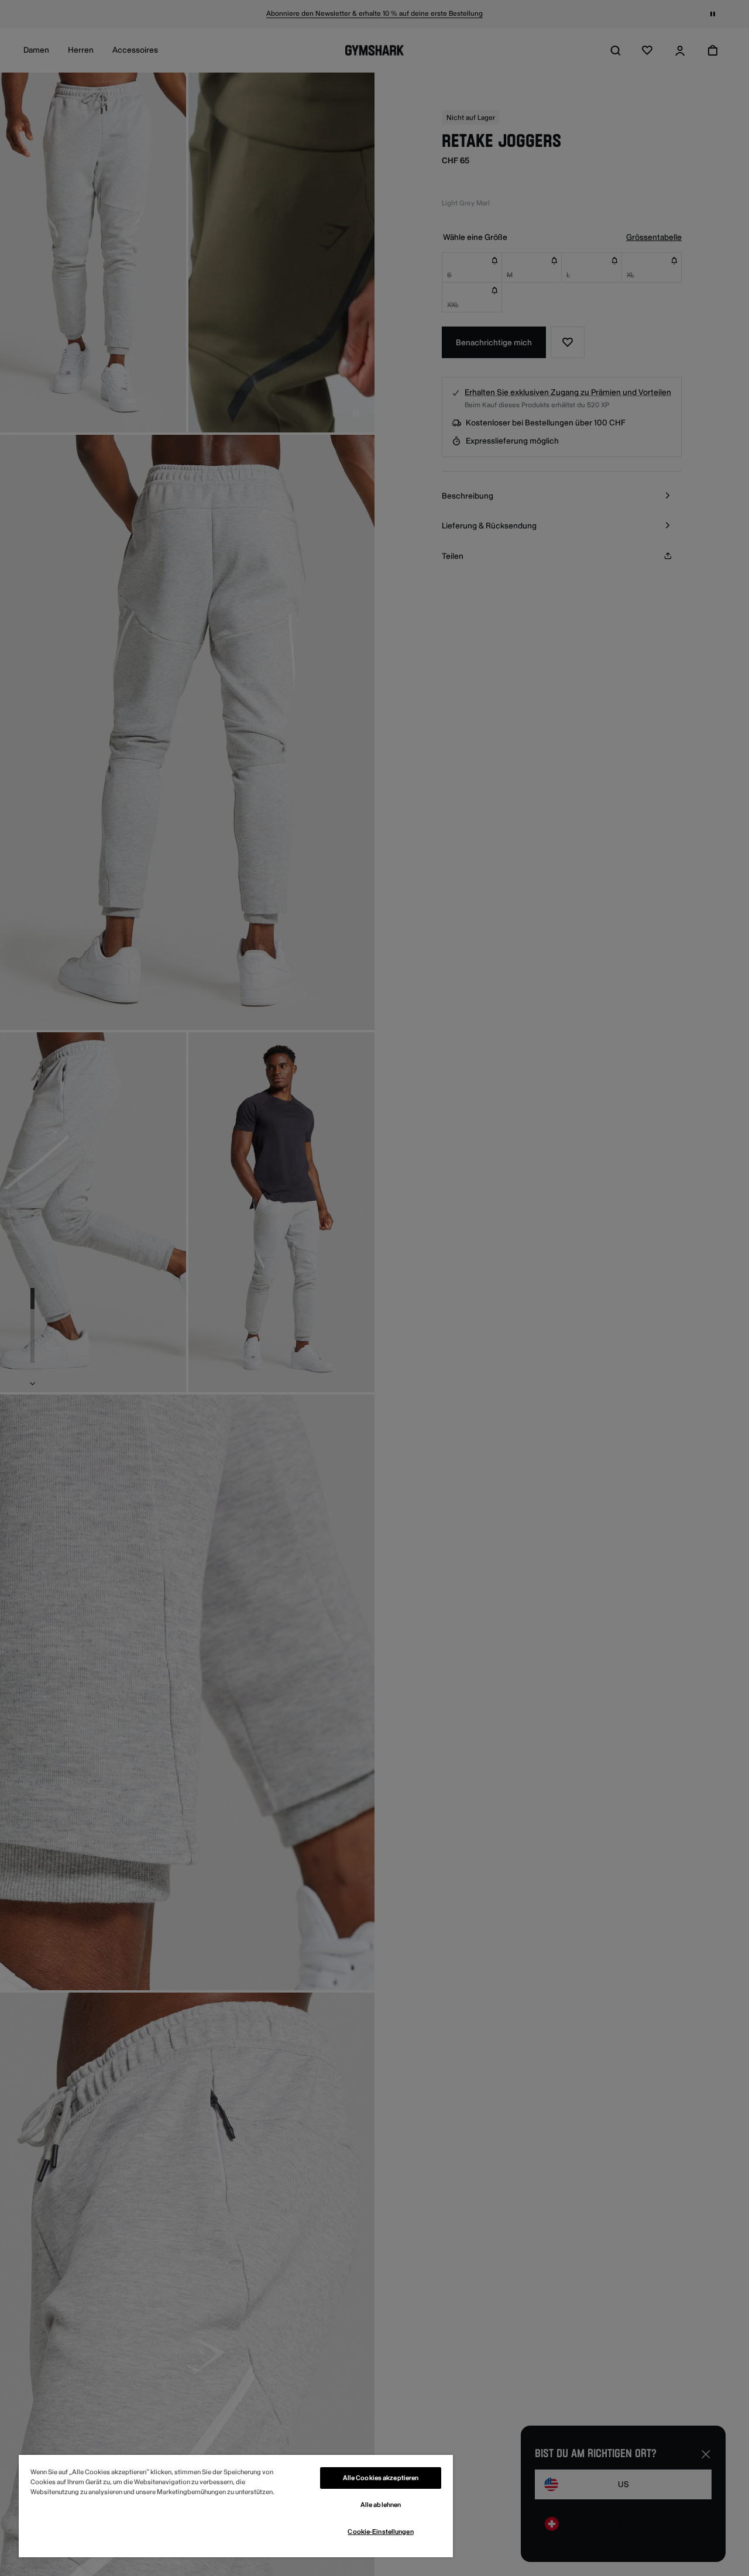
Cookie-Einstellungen (380, 2532)
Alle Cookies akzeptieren (381, 2478)
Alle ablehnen (381, 2505)
